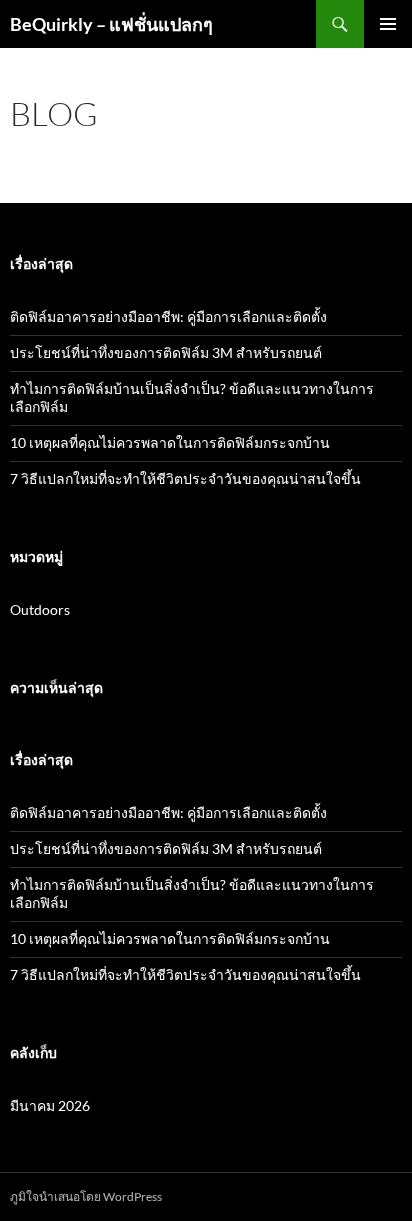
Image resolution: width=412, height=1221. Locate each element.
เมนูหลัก (388, 24)
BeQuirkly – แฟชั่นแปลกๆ (111, 24)
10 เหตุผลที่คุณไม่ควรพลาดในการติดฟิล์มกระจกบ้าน (170, 442)
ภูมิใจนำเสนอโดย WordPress (86, 1196)
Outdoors (40, 609)
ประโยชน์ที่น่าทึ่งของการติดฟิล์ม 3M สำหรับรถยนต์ (166, 352)
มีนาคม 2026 (50, 1105)
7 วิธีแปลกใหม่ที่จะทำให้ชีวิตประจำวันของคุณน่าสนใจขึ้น (185, 478)
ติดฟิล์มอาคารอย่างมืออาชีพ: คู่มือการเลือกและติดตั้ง (168, 316)
